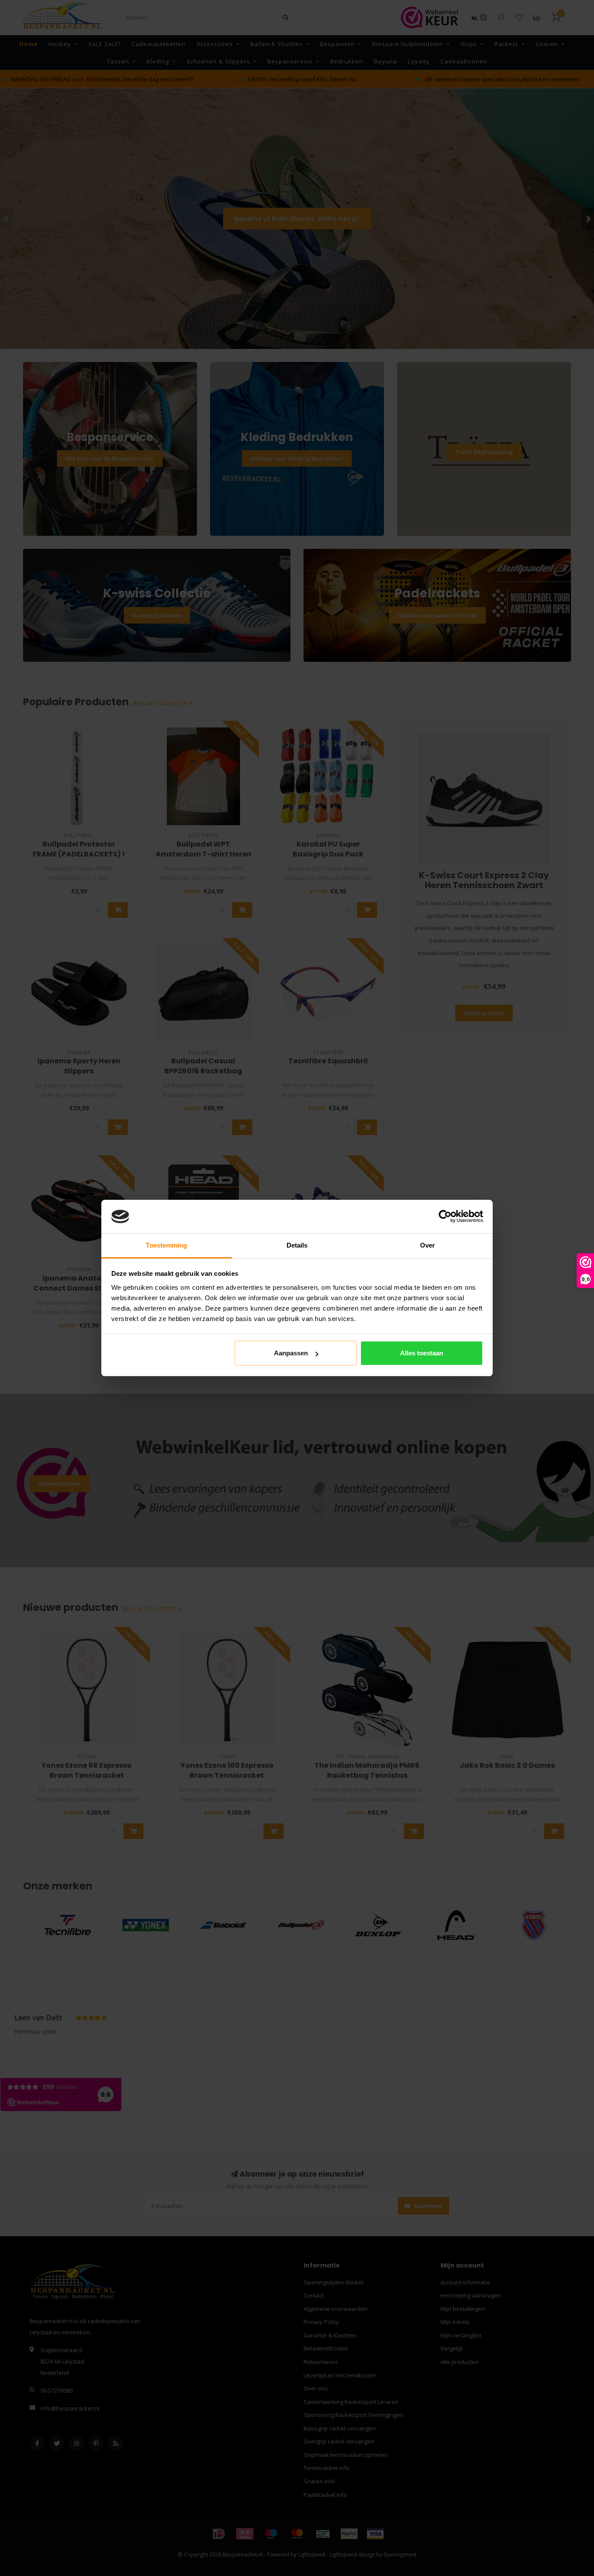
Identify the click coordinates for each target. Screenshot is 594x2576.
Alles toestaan (422, 1353)
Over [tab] (427, 1245)
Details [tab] (297, 1245)
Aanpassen (291, 1353)
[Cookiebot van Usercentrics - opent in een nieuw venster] (445, 1217)
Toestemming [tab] (166, 1245)
